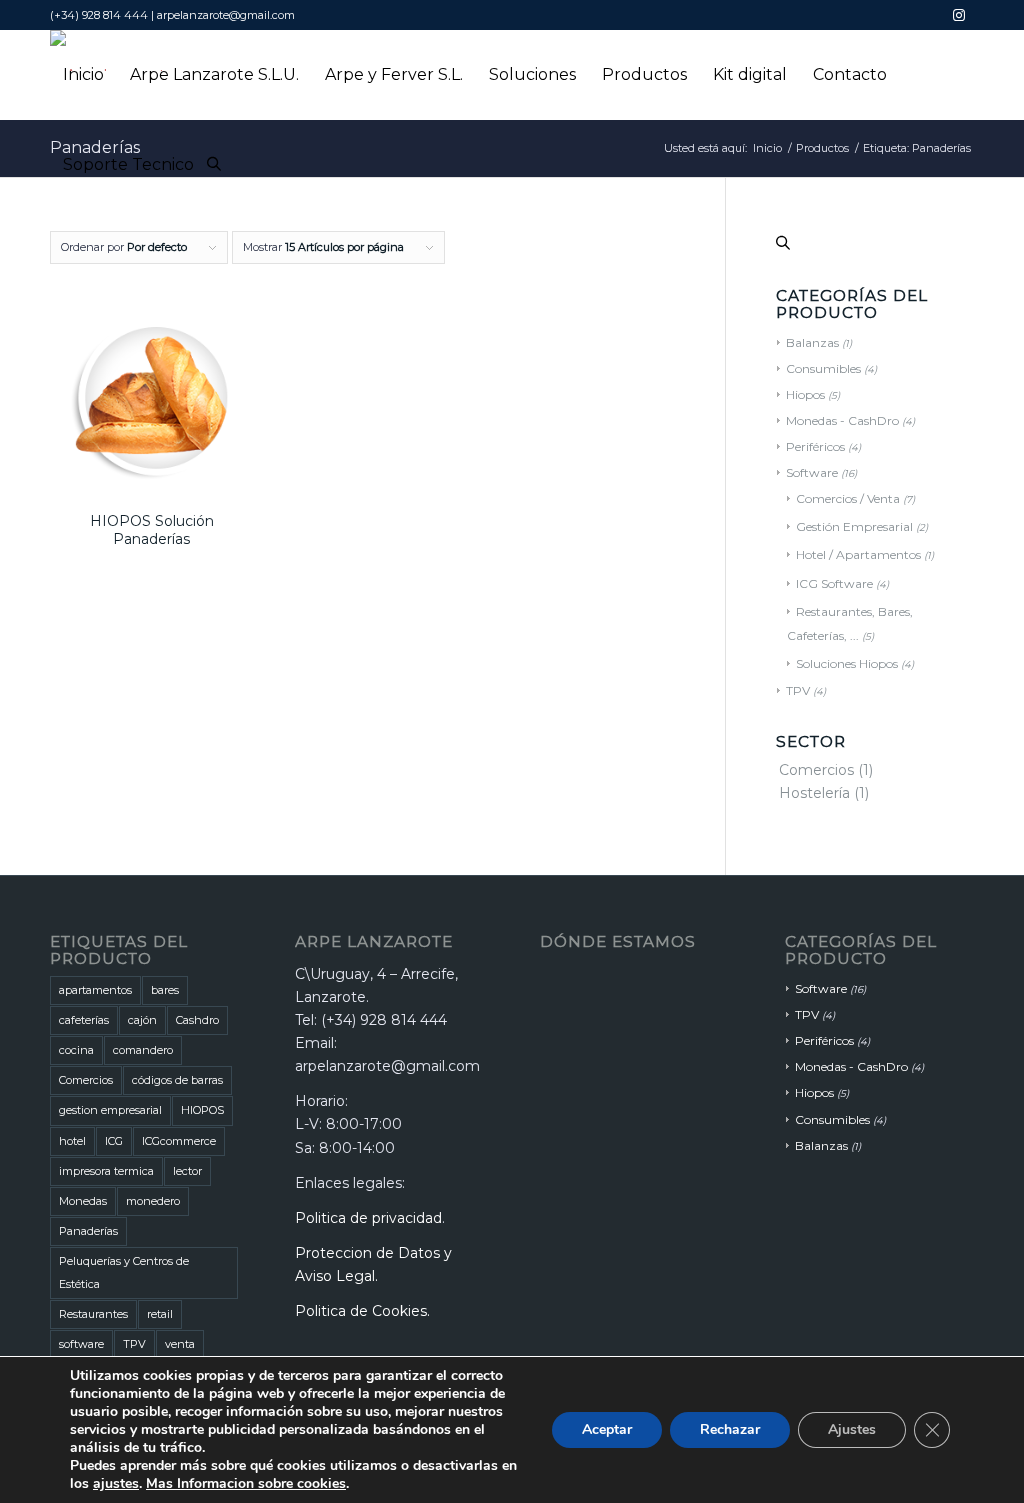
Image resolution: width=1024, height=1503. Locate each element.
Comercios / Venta (848, 498)
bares (165, 990)
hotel (72, 1141)
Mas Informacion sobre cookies (246, 1483)
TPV (798, 690)
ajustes (116, 1484)
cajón (142, 1020)
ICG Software (834, 583)
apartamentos (95, 990)
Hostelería (814, 793)
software (81, 1344)
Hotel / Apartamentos (858, 554)
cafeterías (84, 1020)
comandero (143, 1050)
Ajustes (852, 1429)
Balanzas (812, 342)
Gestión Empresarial (854, 526)
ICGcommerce (179, 1141)
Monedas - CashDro (842, 420)
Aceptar (607, 1429)
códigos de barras (177, 1080)
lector (187, 1171)
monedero (153, 1201)
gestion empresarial (110, 1110)
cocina (76, 1050)
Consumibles (823, 368)
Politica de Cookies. (362, 1311)
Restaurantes (93, 1314)
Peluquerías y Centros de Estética (124, 1272)
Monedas (83, 1201)
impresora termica (106, 1171)
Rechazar (730, 1429)
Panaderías (88, 1231)
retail (160, 1314)
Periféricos (815, 446)
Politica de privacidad (368, 1218)
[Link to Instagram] (959, 15)
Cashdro (197, 1020)
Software (812, 472)
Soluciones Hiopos (847, 663)
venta (180, 1344)
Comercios (816, 770)
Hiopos (805, 394)
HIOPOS (202, 1110)
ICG (114, 1141)
